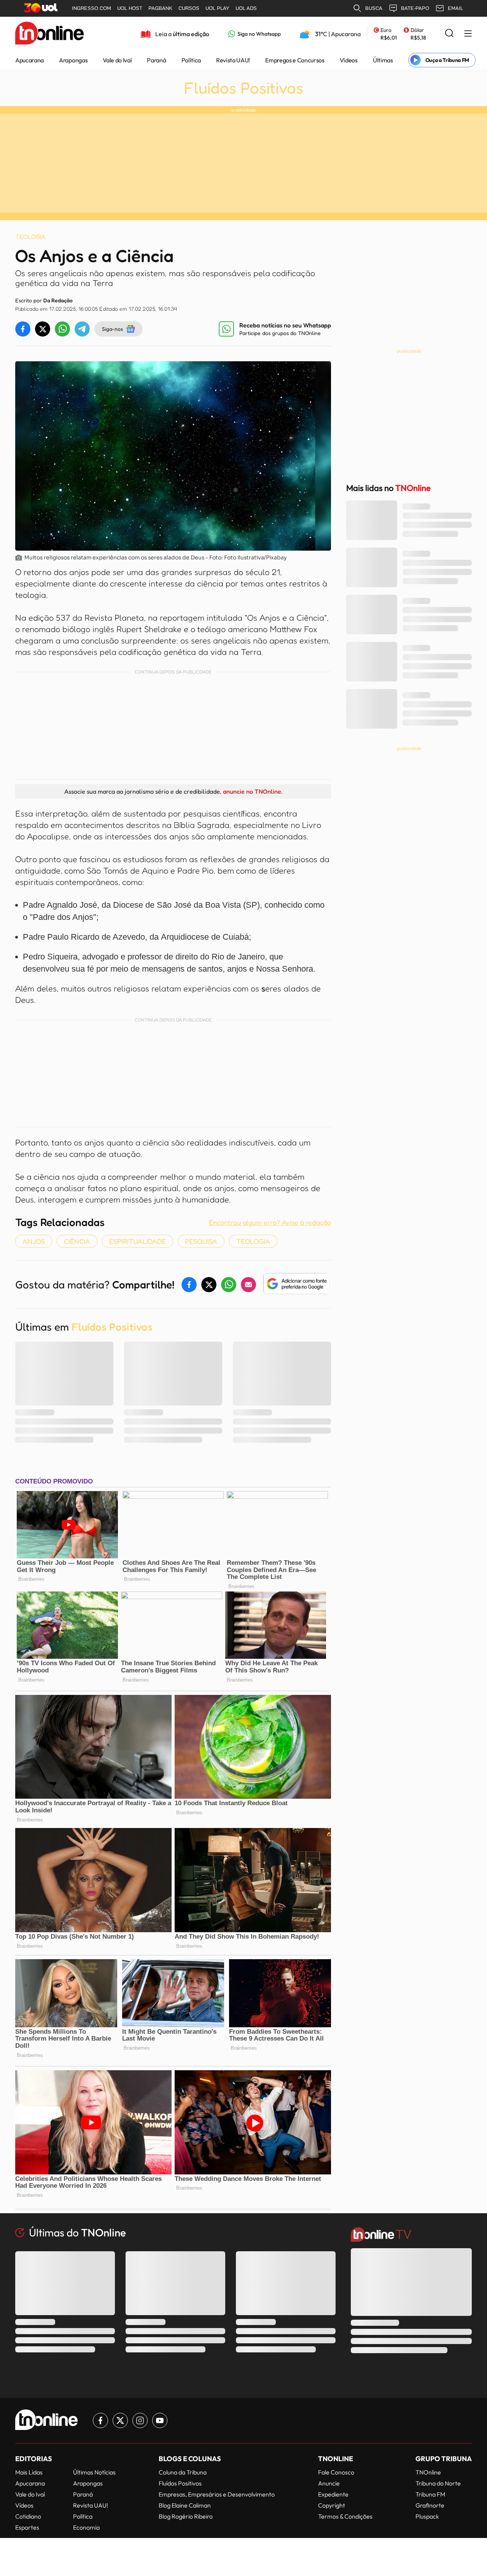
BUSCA (374, 8)
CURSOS (189, 8)
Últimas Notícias (94, 2472)
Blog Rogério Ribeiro (186, 2516)
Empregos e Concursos (295, 60)
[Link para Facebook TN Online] (100, 2420)
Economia (86, 2527)
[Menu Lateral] (468, 34)
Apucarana (29, 60)
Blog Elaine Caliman (185, 2505)
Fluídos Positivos (243, 88)
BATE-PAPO (415, 8)
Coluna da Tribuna (183, 2472)
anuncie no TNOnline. (253, 791)
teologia (253, 1241)
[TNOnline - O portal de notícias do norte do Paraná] (49, 34)
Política (191, 60)
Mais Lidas (29, 2472)
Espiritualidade (138, 1241)
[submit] (449, 34)
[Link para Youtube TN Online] (160, 2420)
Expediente (333, 2494)
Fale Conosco (336, 2472)
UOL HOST (130, 8)
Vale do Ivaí (117, 60)
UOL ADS (246, 8)
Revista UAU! (233, 60)
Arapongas (73, 60)
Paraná (156, 60)
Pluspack (427, 2516)
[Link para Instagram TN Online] (140, 2420)
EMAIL (455, 8)
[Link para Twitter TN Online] (120, 2420)
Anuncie (329, 2483)
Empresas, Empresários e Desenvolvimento (217, 2494)
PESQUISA (201, 1241)
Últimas (383, 60)
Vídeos (349, 60)
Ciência (77, 1241)
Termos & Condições (345, 2516)
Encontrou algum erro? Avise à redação (270, 1222)
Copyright (332, 2505)
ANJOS (34, 1241)
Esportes (27, 2527)
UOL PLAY (217, 8)
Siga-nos (112, 329)
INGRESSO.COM (92, 8)
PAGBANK (160, 8)
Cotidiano (28, 2516)
